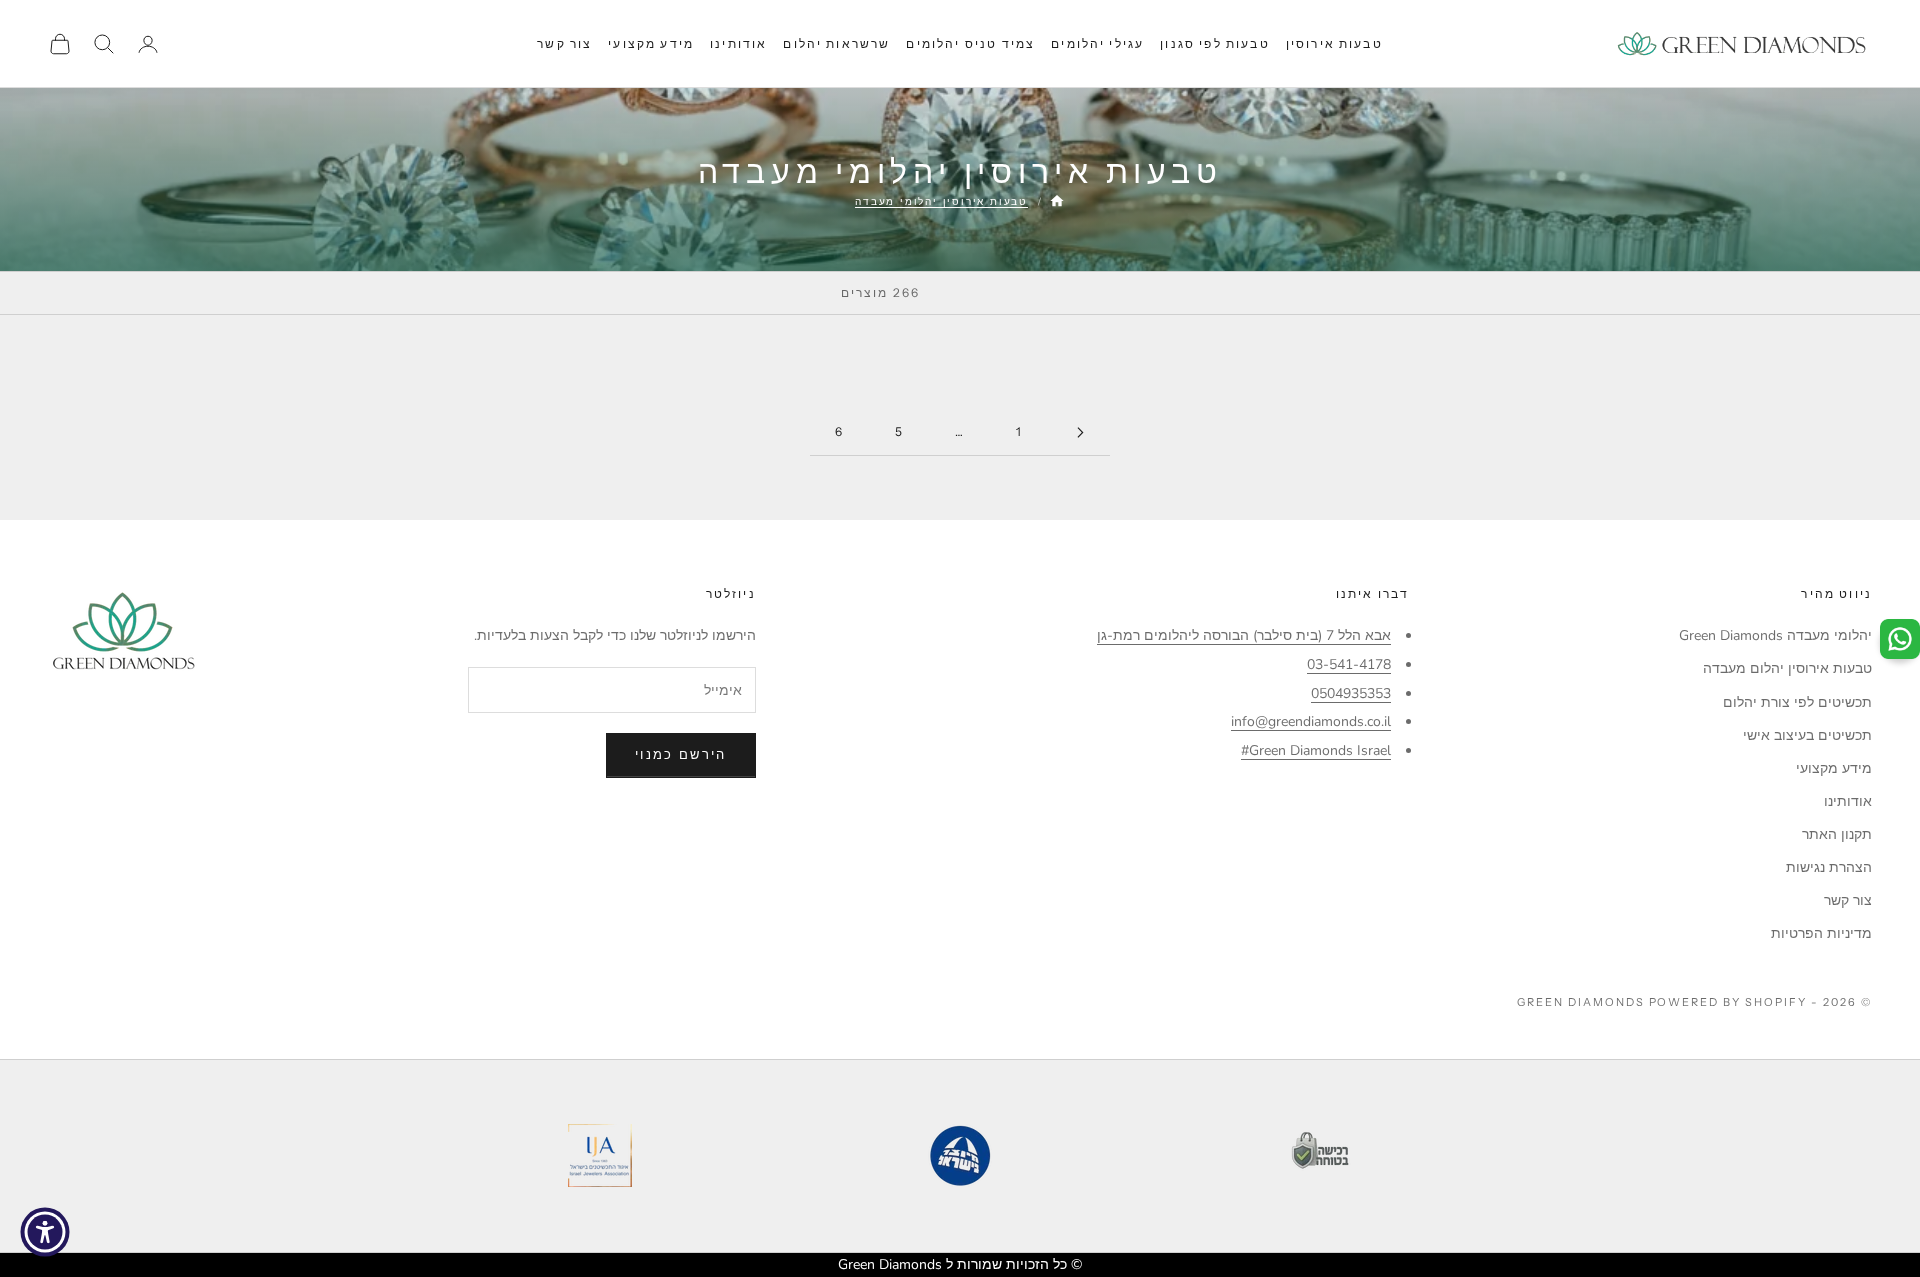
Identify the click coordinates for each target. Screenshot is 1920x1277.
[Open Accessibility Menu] (45, 1232)
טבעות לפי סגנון (1214, 43)
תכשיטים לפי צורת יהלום (1797, 702)
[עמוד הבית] (1057, 201)
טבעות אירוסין (1334, 43)
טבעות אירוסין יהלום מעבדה (1787, 668)
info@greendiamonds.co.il (1311, 721)
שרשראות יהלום (836, 43)
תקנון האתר (1837, 834)
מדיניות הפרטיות (1821, 933)
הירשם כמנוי (681, 755)
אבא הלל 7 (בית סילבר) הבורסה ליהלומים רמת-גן (1244, 635)
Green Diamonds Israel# (1316, 750)
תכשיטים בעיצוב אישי (1807, 735)
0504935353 (1351, 693)
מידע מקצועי (651, 43)
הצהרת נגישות (1829, 867)
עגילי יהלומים (1097, 43)
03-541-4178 (1349, 664)
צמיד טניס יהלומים (970, 43)
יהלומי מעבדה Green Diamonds (1775, 635)
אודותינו (738, 43)
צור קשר (564, 43)
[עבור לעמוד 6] (1080, 432)
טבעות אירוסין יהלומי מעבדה (941, 202)
